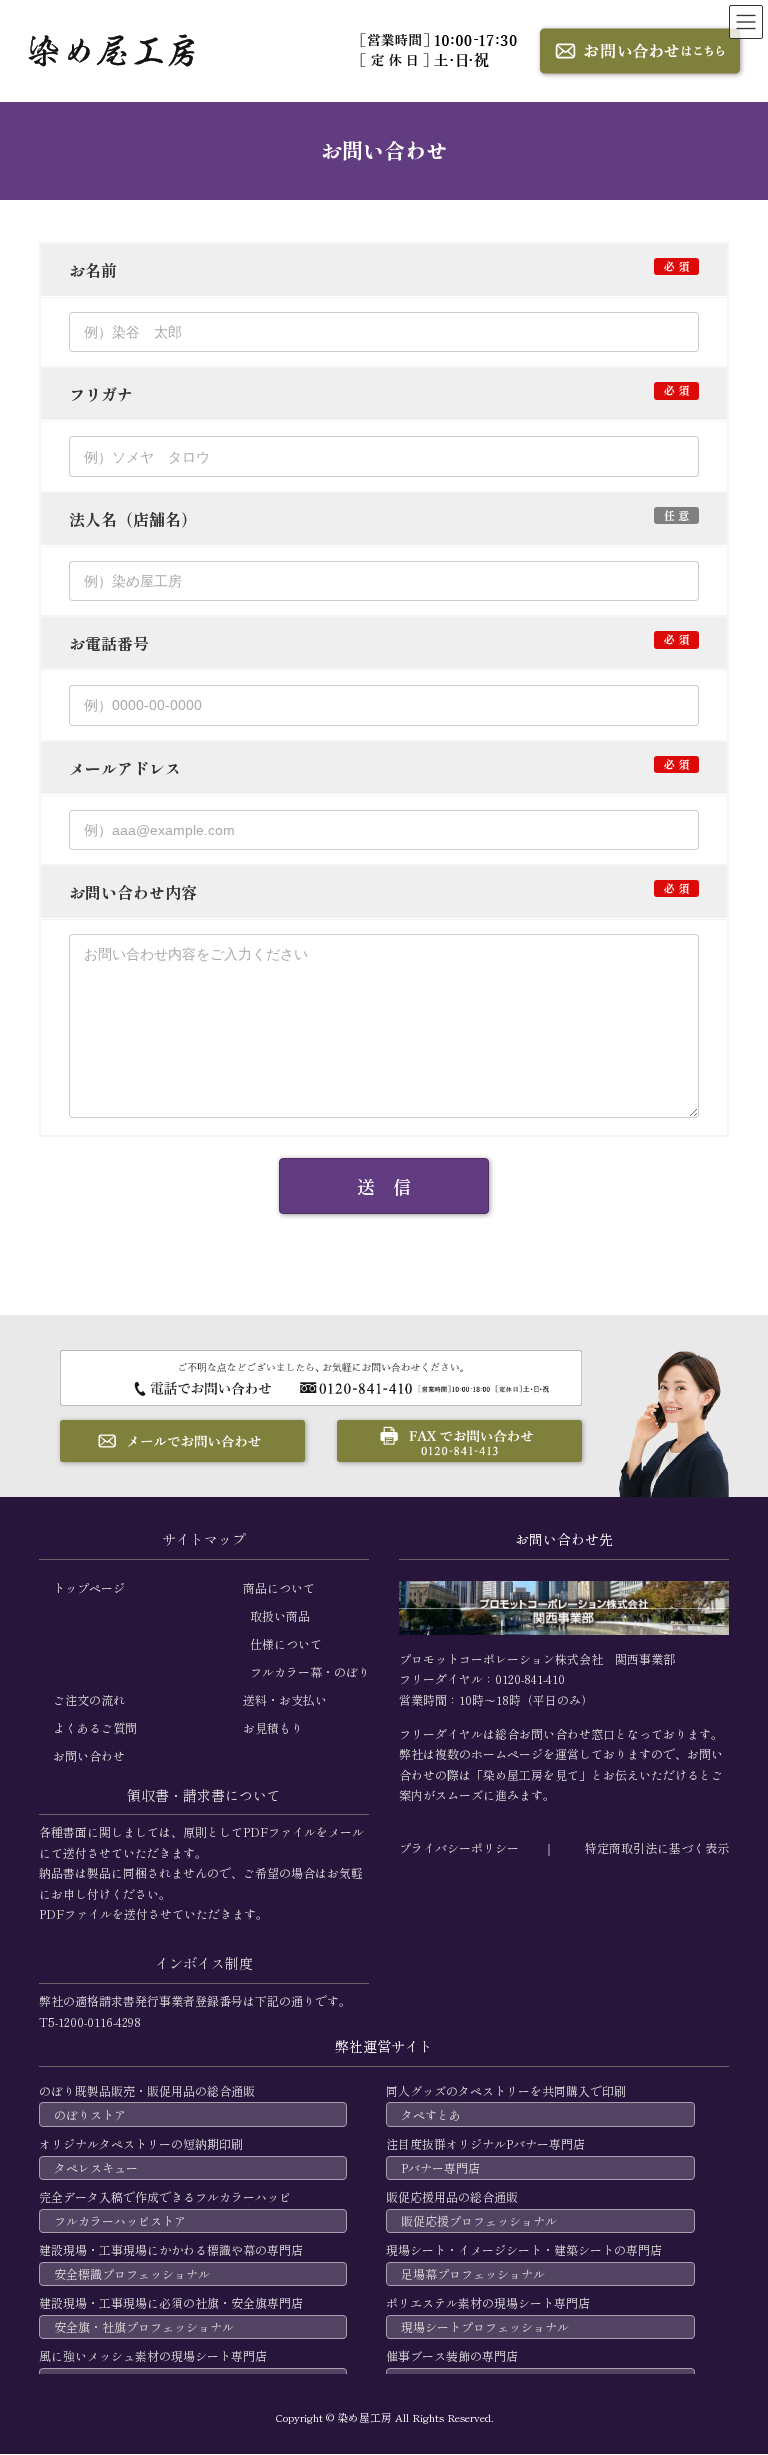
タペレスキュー (96, 2167)
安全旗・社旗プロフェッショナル (144, 2327)
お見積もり (273, 1727)
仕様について (286, 1643)
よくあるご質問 (95, 1727)
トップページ (89, 1587)
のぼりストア (90, 2114)
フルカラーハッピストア (120, 2220)
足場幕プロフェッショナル (473, 2274)
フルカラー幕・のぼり (310, 1671)
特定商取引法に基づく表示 (657, 1847)
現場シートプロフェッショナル (485, 2327)
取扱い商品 (280, 1615)
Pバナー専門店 (440, 2167)
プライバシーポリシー (459, 1847)
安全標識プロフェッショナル (132, 2274)
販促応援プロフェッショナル (479, 2220)
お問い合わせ (89, 1755)
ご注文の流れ (89, 1699)
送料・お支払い (285, 1699)
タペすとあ (431, 2114)
